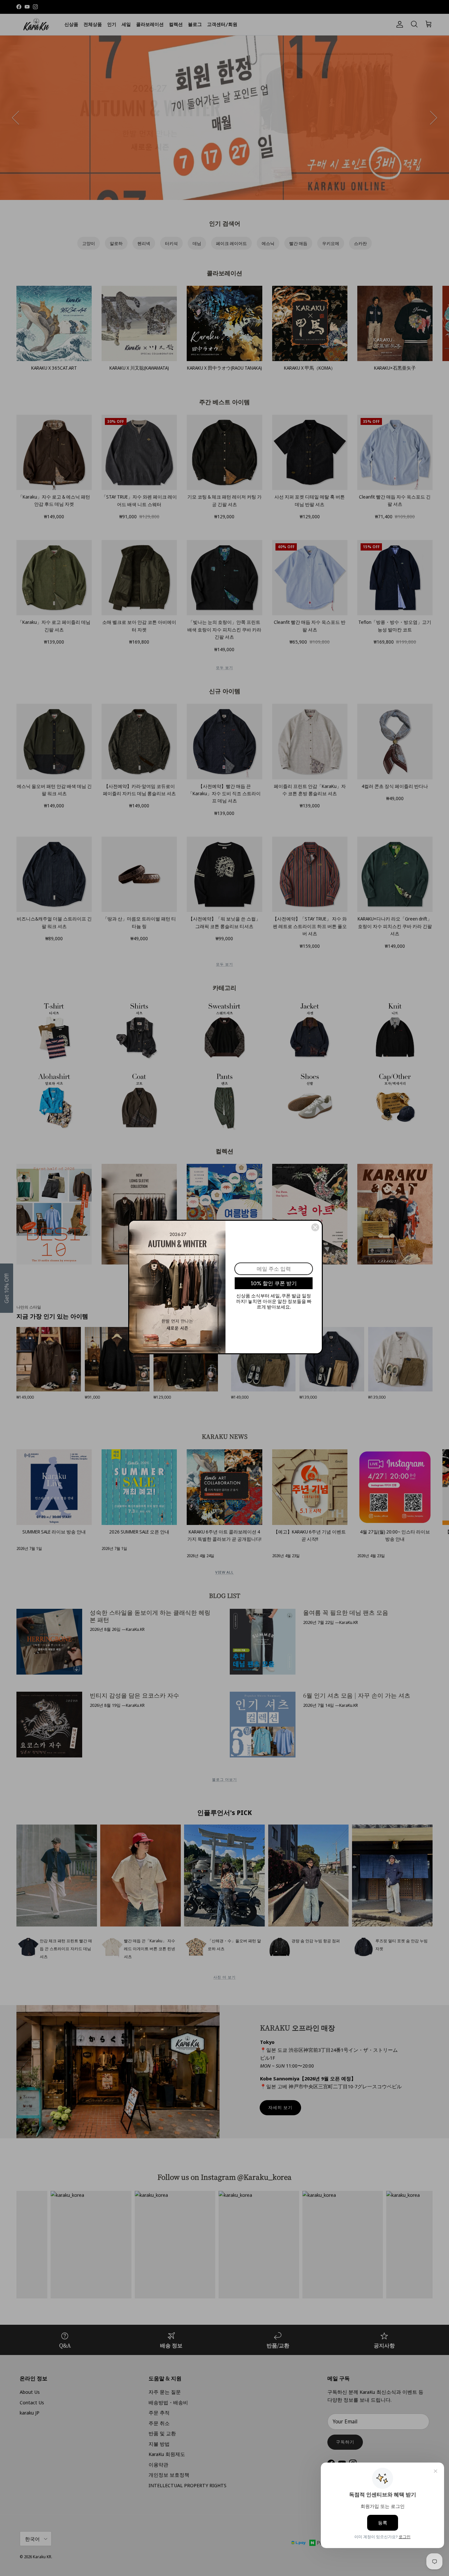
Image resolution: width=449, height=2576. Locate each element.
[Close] (315, 1227)
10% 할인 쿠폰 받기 (274, 1283)
